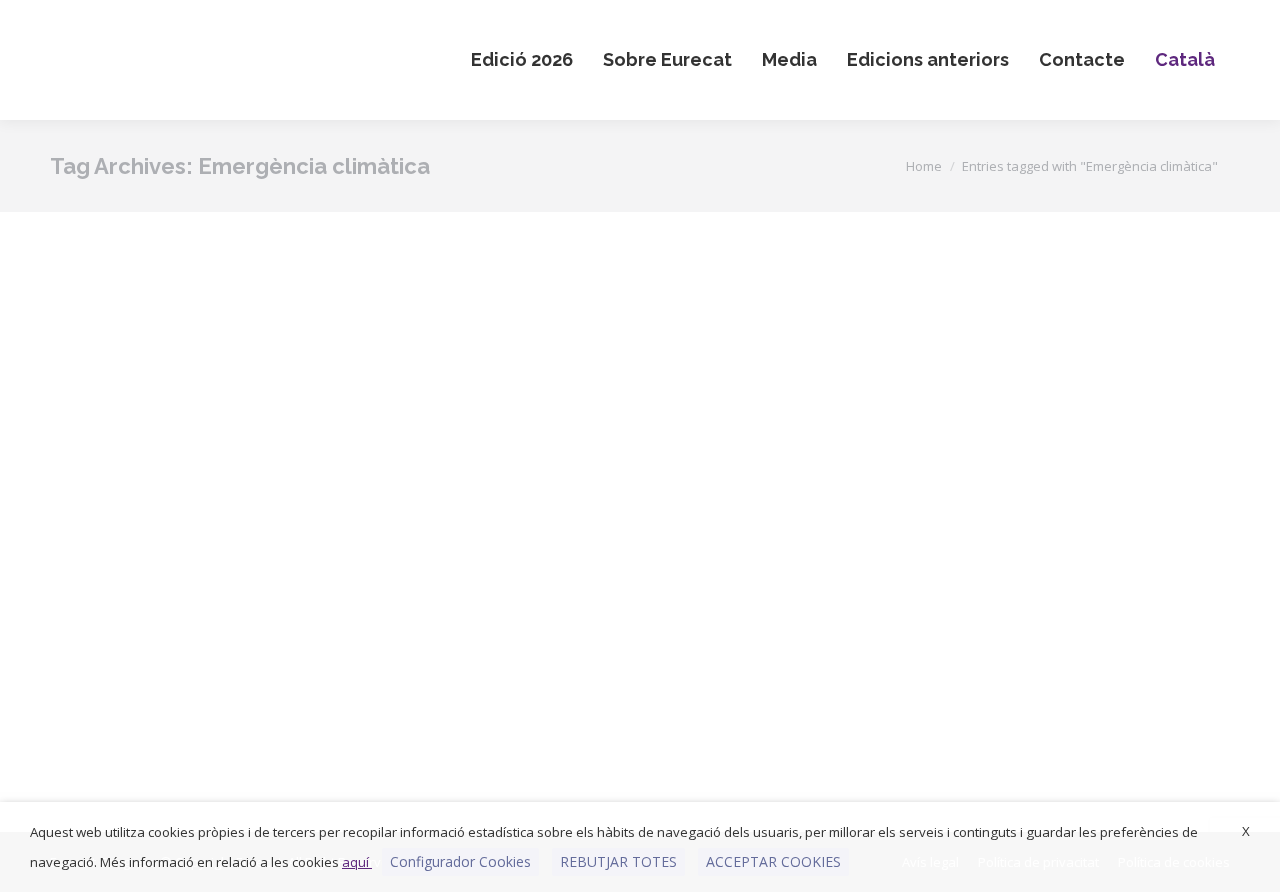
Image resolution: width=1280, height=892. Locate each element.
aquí (357, 862)
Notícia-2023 (236, 720)
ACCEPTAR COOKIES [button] (773, 861)
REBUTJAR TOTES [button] (618, 861)
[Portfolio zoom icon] (210, 413)
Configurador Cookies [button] (460, 861)
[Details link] (264, 413)
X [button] (1246, 831)
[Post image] (236, 413)
